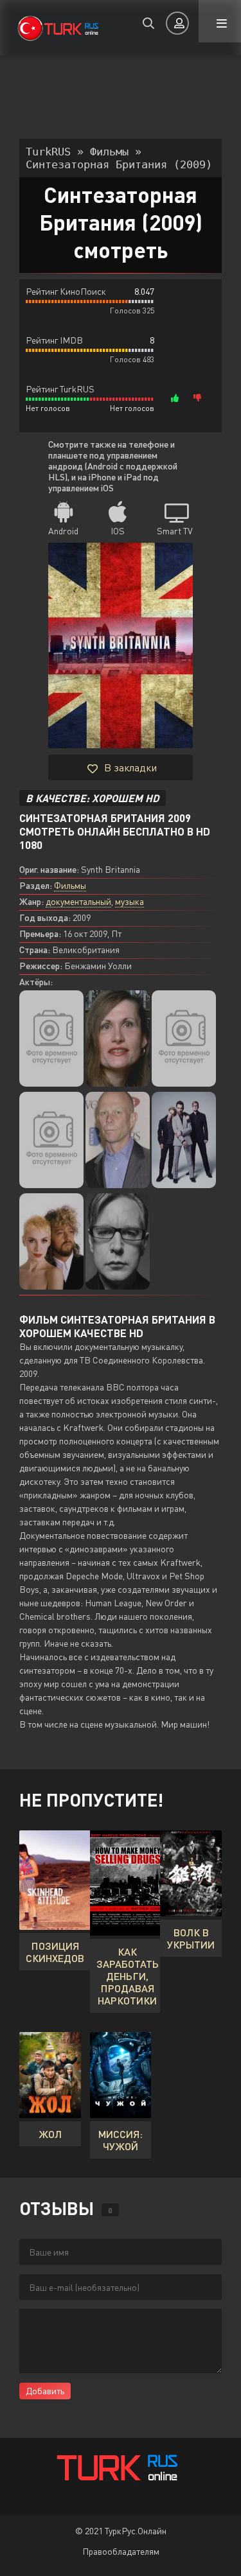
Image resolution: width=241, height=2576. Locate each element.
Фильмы (70, 885)
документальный (78, 901)
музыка (129, 901)
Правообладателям (121, 2551)
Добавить (45, 2391)
